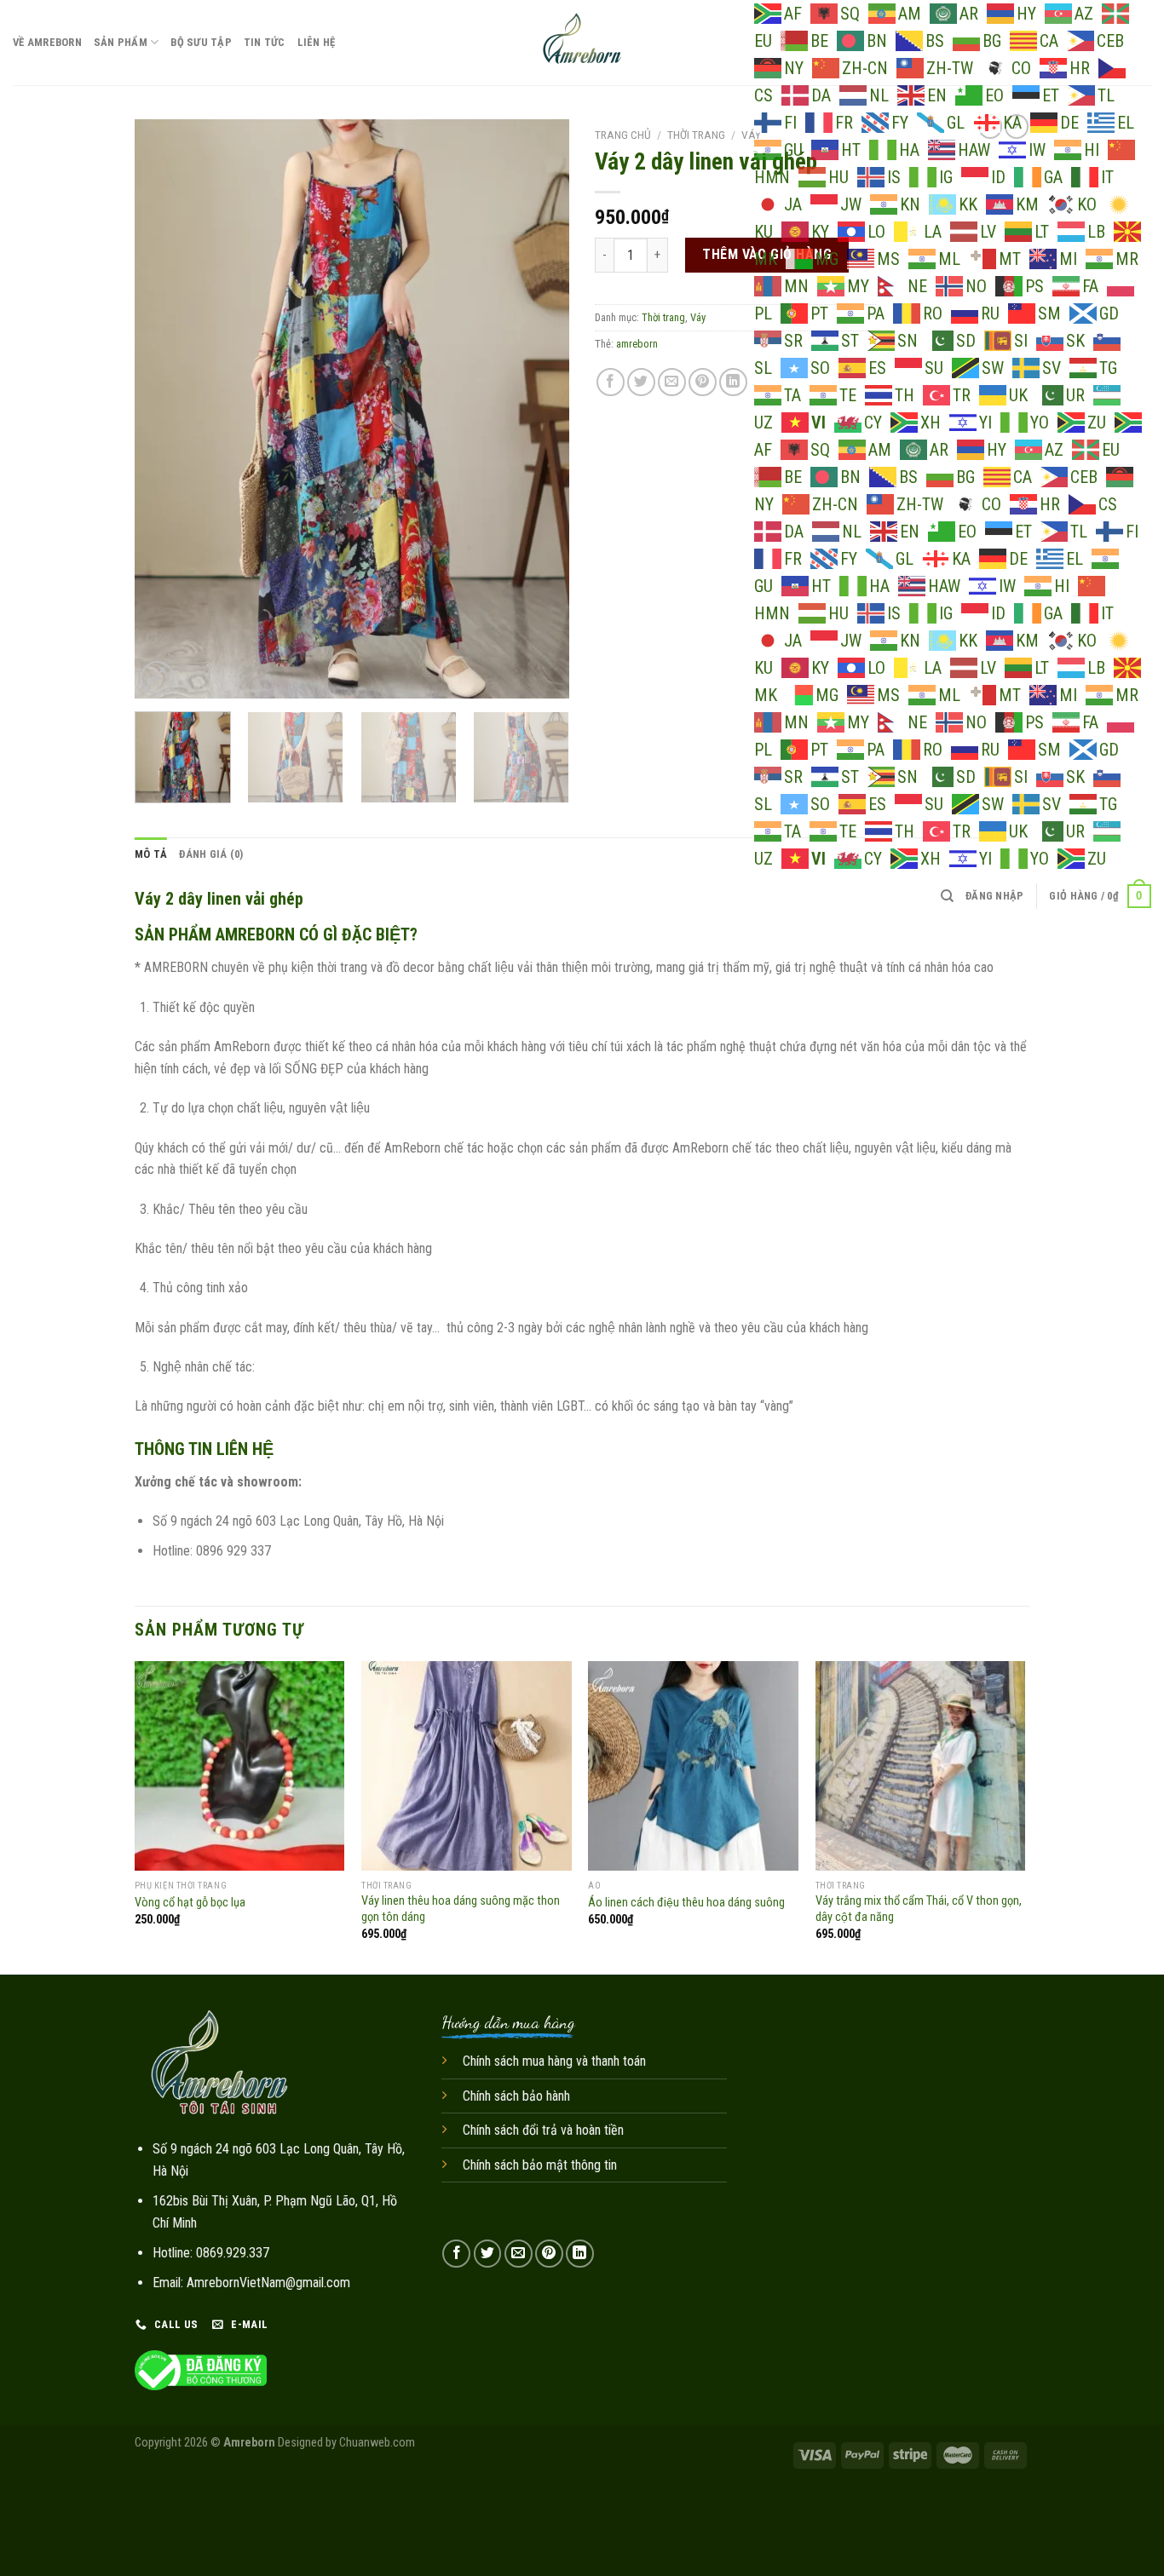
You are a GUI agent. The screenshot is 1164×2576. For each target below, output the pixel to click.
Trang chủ (623, 135)
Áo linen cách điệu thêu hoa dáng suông (686, 1903)
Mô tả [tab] (151, 854)
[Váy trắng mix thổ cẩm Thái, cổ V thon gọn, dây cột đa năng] (921, 1766)
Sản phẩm (121, 42)
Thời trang (696, 135)
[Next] (539, 409)
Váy (751, 135)
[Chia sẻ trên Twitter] (641, 382)
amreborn (637, 344)
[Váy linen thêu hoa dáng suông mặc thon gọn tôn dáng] (467, 1766)
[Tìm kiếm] (947, 896)
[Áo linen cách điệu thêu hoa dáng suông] (693, 1766)
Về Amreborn (47, 42)
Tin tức (265, 42)
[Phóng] (157, 678)
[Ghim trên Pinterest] (703, 382)
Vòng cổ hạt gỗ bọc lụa (190, 1903)
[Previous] (164, 409)
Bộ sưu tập (201, 42)
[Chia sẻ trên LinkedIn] (733, 382)
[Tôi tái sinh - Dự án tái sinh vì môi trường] (582, 43)
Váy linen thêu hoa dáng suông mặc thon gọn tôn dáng (461, 1909)
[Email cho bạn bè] (672, 382)
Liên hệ (317, 42)
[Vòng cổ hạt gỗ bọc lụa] (240, 1766)
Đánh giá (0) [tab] (211, 854)
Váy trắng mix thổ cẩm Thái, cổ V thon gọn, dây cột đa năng (919, 1909)
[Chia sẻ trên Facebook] (611, 382)
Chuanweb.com (377, 2443)
